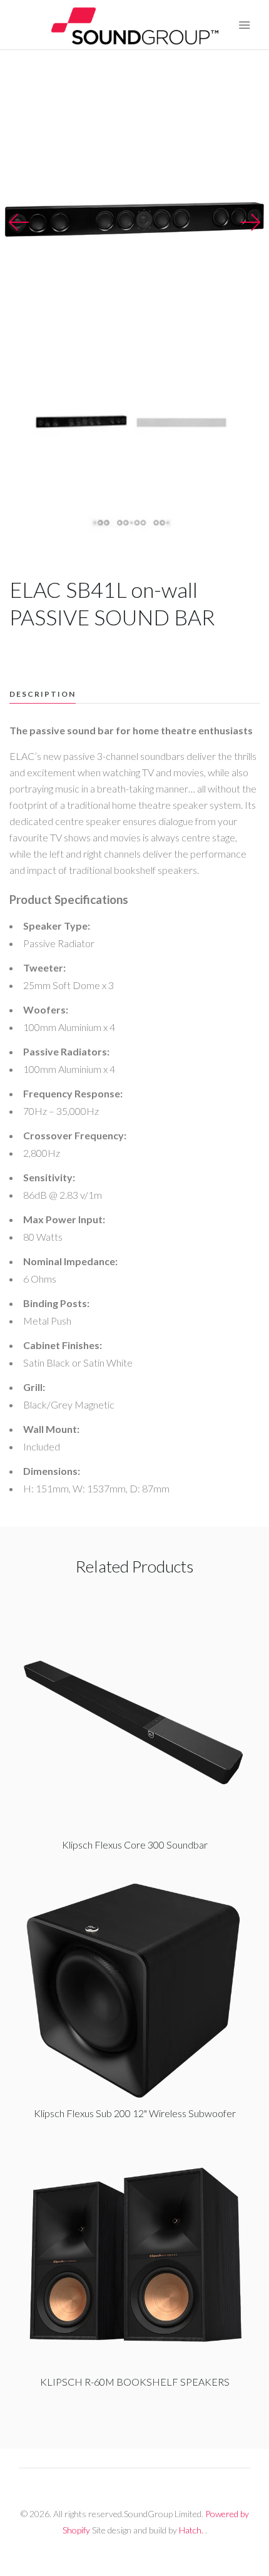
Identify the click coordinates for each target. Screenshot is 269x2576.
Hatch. (191, 2530)
